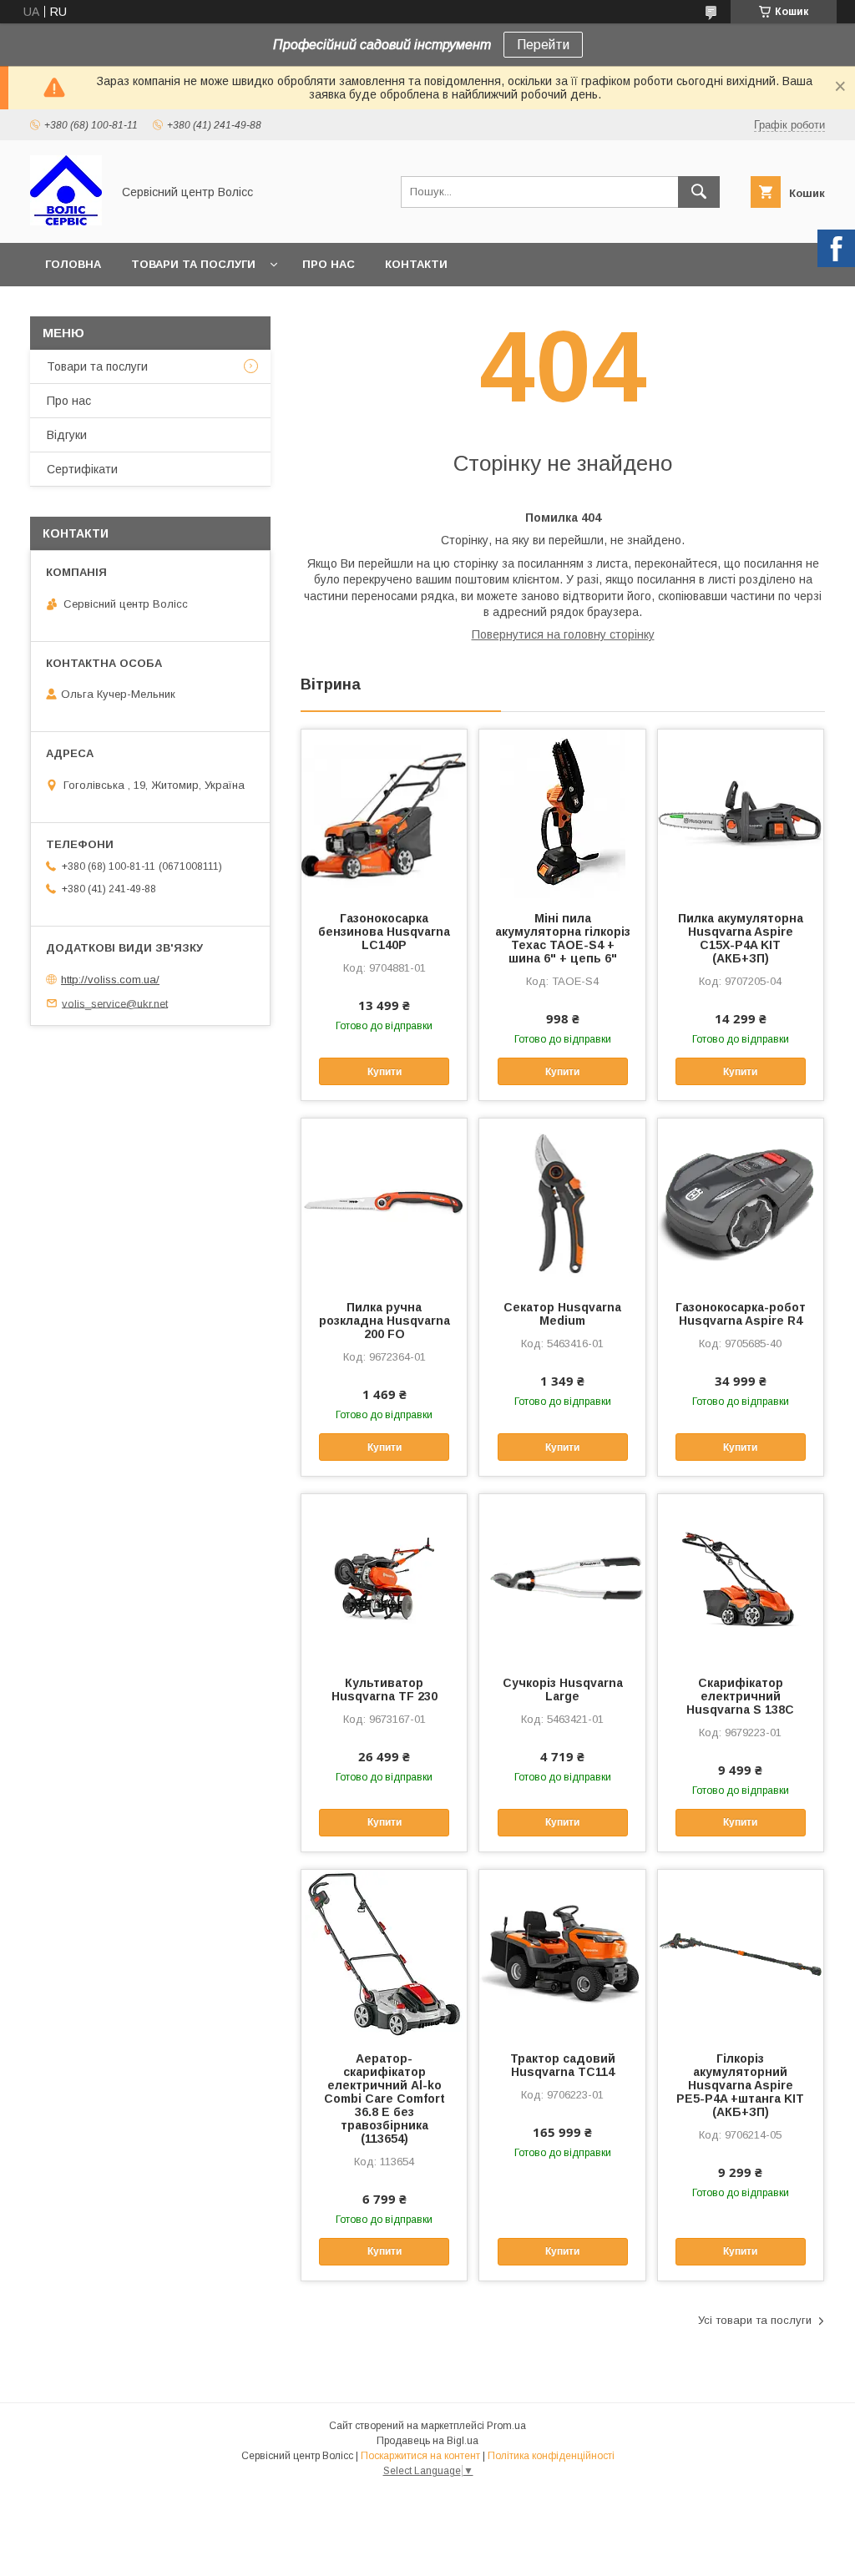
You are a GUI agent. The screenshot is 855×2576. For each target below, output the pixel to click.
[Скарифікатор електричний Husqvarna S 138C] (741, 1578)
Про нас (329, 264)
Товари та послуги (193, 264)
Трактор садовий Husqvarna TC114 (563, 2065)
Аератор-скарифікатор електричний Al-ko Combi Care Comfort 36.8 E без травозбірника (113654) (384, 2099)
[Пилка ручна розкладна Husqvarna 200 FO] (384, 1202)
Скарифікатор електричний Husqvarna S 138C (740, 1696)
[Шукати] (699, 192)
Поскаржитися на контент (420, 2456)
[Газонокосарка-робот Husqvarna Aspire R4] (741, 1202)
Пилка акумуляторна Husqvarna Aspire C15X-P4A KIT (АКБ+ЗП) (741, 938)
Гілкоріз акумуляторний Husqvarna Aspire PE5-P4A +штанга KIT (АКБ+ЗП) (740, 2085)
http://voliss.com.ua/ (110, 980)
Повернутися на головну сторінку (563, 634)
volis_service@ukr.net (115, 1003)
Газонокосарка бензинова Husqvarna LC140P (384, 932)
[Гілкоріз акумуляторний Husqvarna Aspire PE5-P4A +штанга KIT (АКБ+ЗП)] (741, 1953)
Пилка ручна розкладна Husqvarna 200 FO (384, 1321)
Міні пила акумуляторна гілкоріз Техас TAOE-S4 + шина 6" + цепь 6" (562, 938)
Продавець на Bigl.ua (427, 2441)
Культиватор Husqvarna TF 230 (384, 1690)
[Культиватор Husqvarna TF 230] (384, 1578)
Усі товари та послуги (755, 2320)
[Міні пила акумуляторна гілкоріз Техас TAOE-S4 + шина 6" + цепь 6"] (562, 813)
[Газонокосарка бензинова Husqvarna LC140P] (384, 813)
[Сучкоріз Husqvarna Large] (562, 1578)
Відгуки (67, 435)
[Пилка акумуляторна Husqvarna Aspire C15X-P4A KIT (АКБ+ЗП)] (741, 813)
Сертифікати (82, 469)
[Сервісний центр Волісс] (66, 221)
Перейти (543, 45)
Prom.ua (506, 2426)
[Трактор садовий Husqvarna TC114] (562, 1953)
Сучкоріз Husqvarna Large (563, 1690)
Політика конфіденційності (551, 2456)
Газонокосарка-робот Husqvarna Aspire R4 (741, 1314)
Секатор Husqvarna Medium (562, 1314)
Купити (384, 1072)
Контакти (416, 264)
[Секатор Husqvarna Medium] (562, 1202)
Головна (73, 264)
